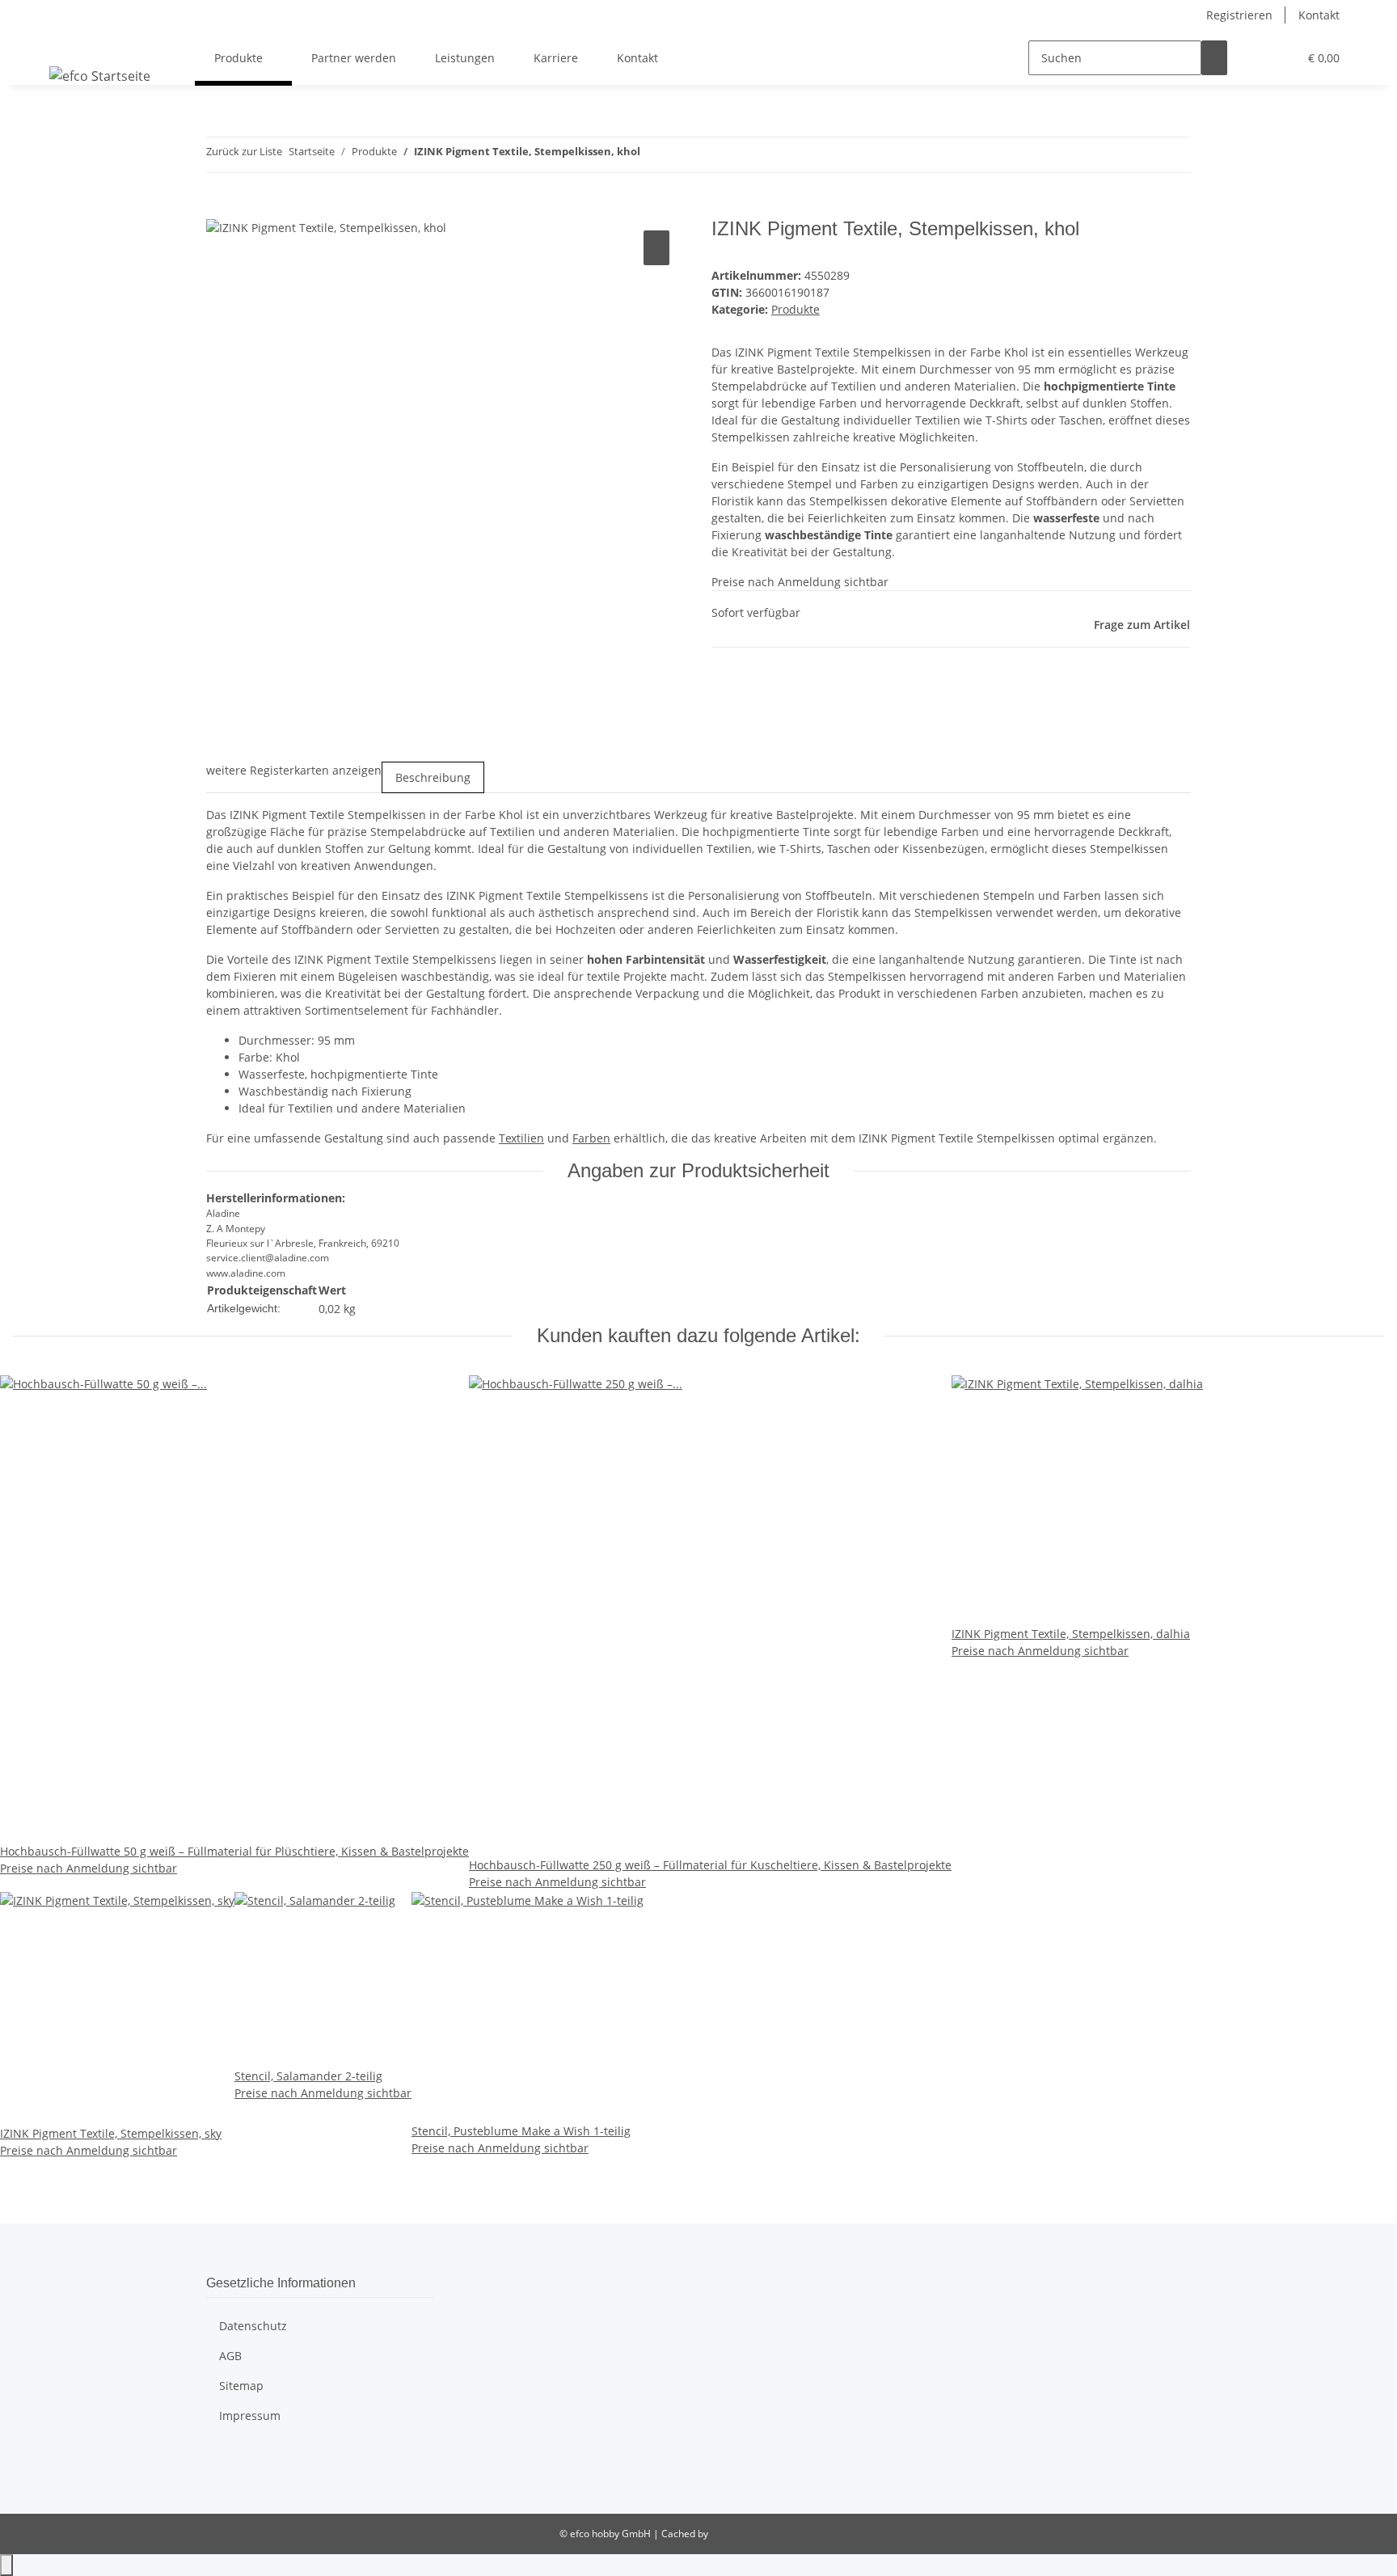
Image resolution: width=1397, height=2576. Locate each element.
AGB (230, 2356)
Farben (591, 1138)
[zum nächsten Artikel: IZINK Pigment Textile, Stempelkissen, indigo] (682, 155)
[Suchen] (1214, 58)
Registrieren (1239, 15)
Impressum (250, 2416)
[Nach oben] (6, 2565)
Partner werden (354, 58)
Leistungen (465, 58)
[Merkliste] (1279, 58)
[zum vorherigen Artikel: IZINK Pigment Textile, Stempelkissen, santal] (653, 155)
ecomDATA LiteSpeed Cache (774, 2534)
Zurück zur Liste (244, 151)
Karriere (556, 58)
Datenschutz (253, 2326)
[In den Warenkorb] (219, 209)
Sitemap (241, 2386)
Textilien (521, 1138)
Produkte (796, 309)
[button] (1253, 58)
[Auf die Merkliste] (656, 248)
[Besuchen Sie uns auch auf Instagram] (219, 2479)
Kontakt (1319, 15)
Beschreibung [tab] (433, 777)
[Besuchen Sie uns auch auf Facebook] (219, 2460)
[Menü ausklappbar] (65, 44)
